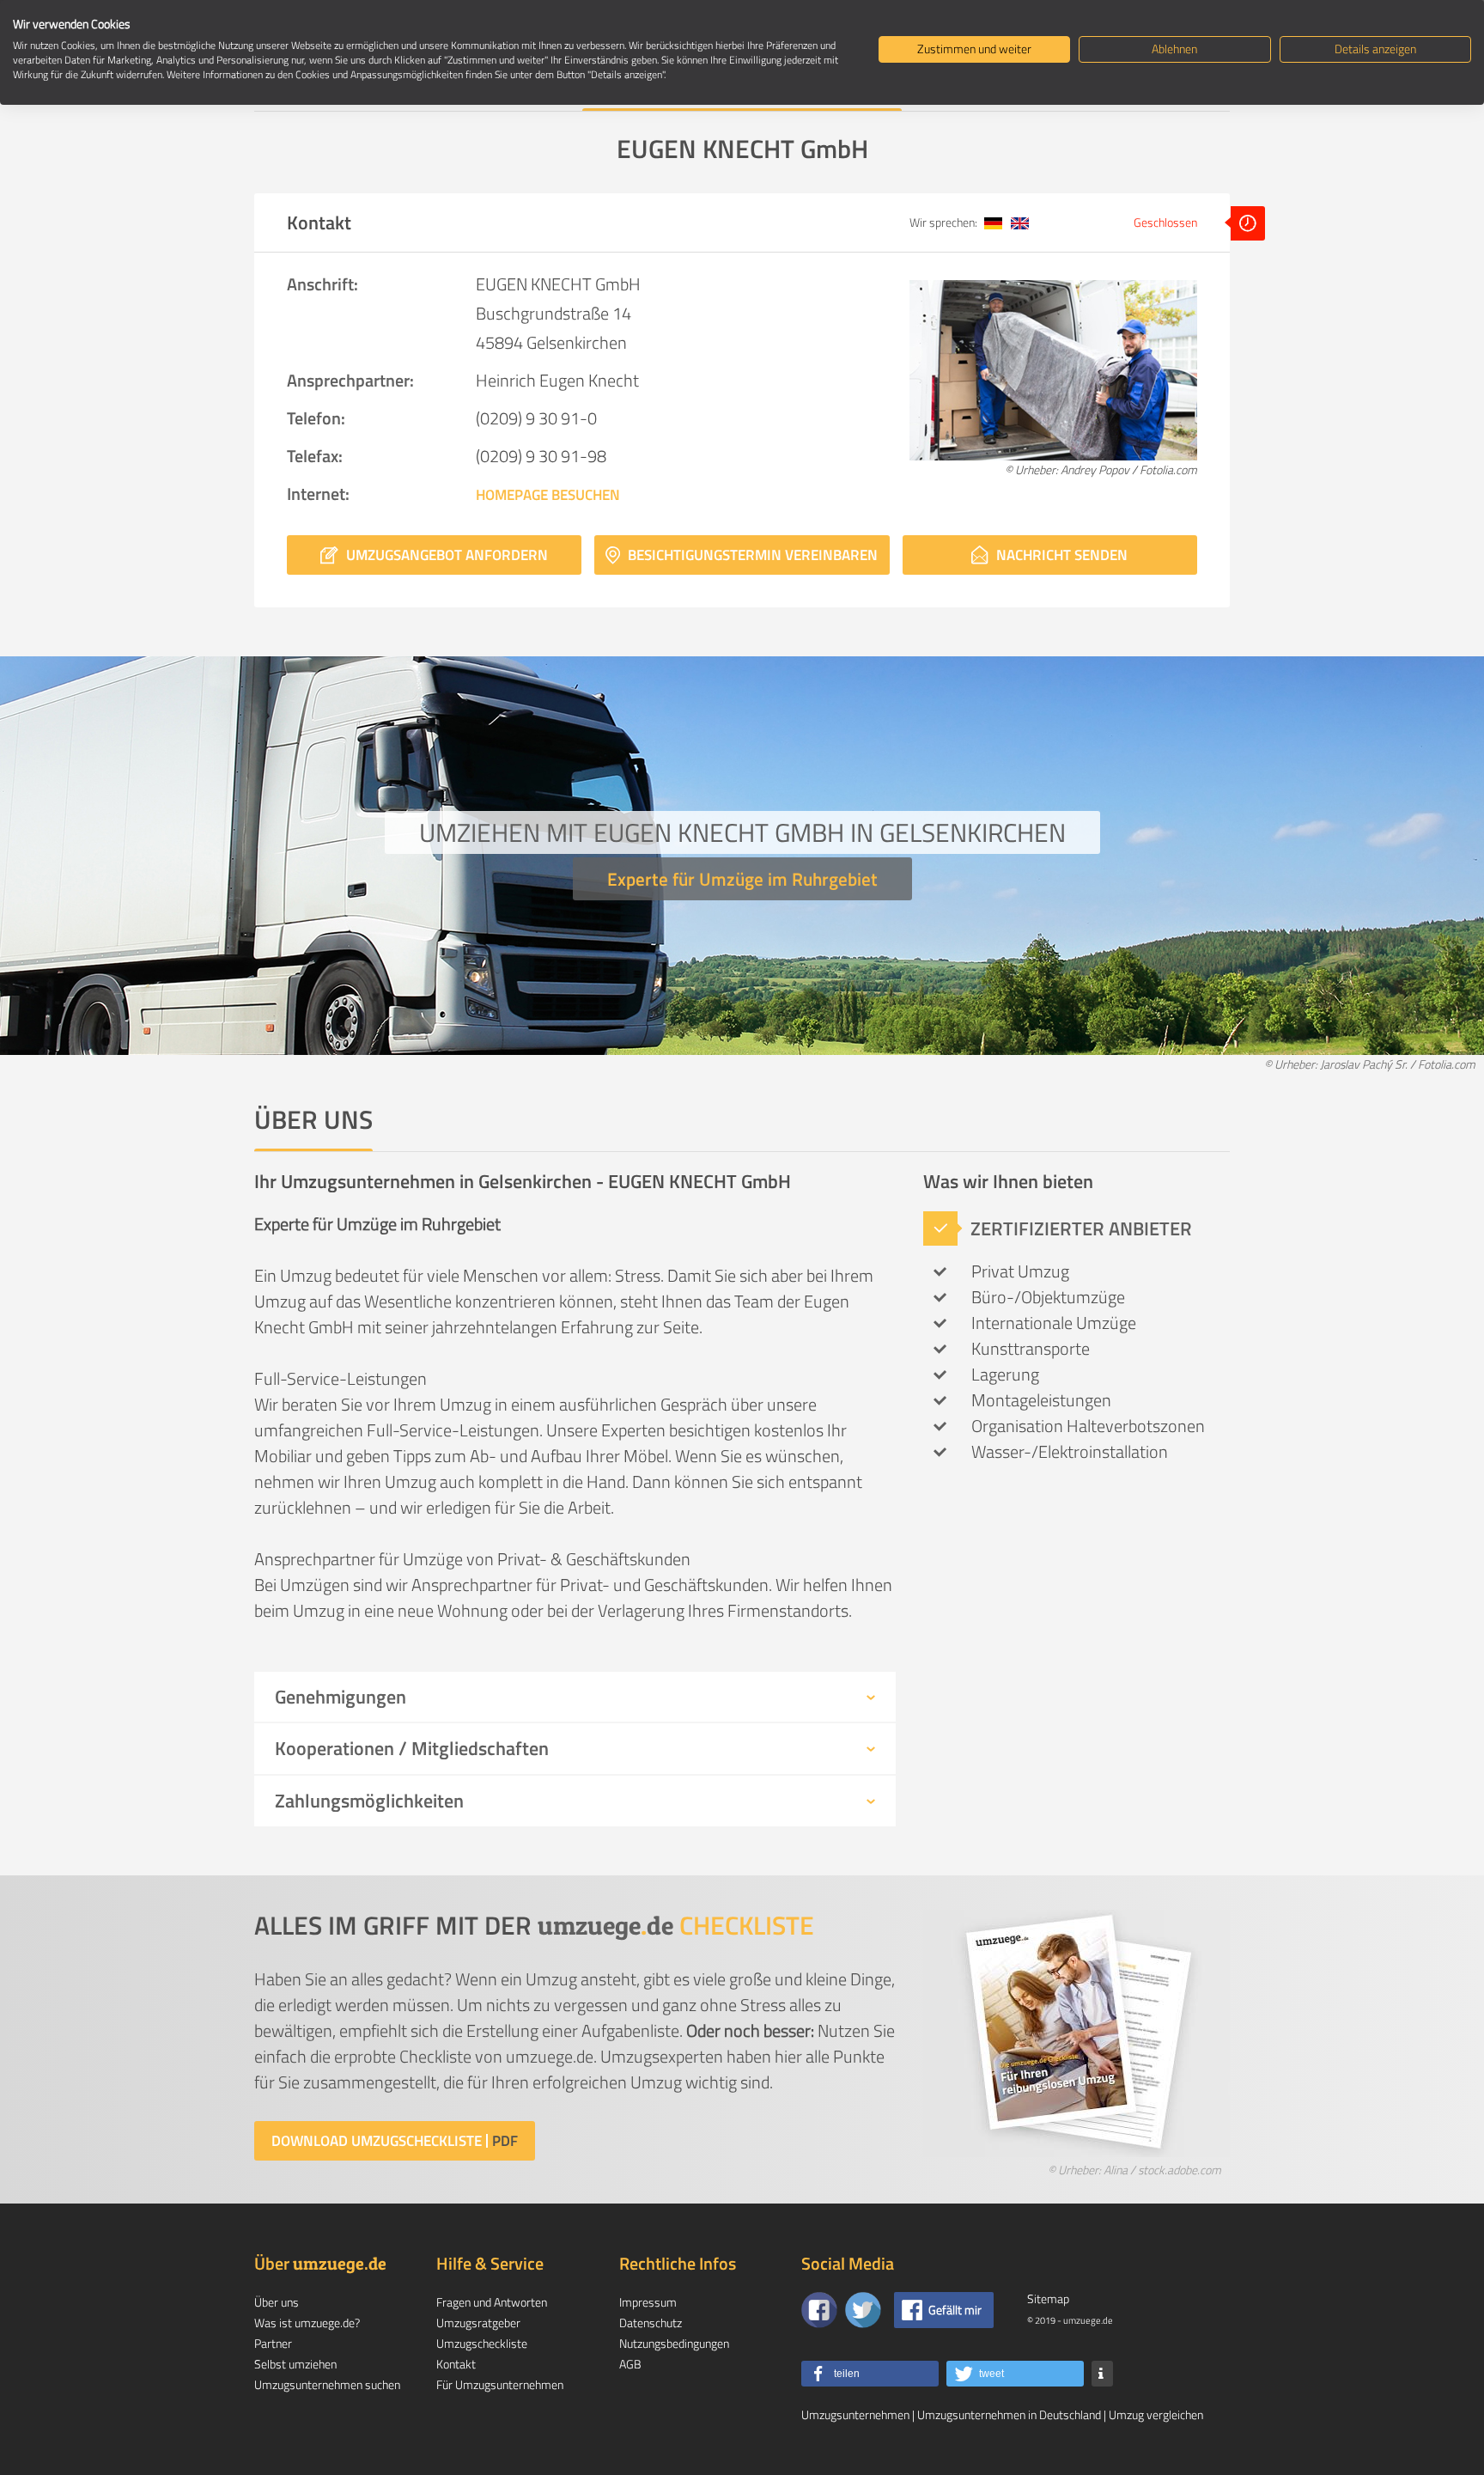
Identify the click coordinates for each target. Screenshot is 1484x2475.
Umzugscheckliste (482, 2343)
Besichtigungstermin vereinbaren (751, 555)
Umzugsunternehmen (855, 2414)
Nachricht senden (1060, 555)
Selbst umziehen (295, 2364)
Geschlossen (1167, 222)
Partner (273, 2343)
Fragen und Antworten (492, 2302)
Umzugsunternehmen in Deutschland (1009, 2414)
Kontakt (456, 2364)
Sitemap (1048, 2298)
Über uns (277, 2302)
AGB (630, 2364)
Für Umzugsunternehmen (500, 2384)
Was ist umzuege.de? (307, 2323)
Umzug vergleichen (1156, 2414)
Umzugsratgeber (478, 2323)
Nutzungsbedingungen (674, 2343)
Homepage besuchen (548, 495)
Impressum (648, 2302)
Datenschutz (651, 2323)
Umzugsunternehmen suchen (327, 2384)
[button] (870, 2374)
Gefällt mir (955, 2310)
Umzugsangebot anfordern (445, 555)
